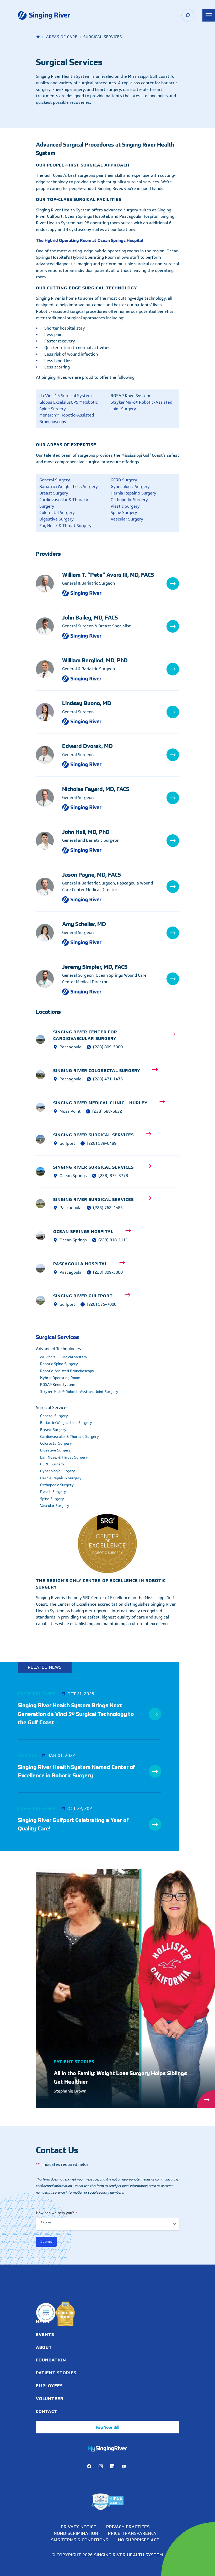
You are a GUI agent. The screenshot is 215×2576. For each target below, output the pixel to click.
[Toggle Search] (188, 15)
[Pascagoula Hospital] (45, 1268)
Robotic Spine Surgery (59, 1364)
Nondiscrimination (76, 2533)
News (42, 2322)
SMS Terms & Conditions (80, 2540)
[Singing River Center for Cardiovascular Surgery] (45, 1039)
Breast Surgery (54, 493)
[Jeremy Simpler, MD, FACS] (49, 979)
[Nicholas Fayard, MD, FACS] (49, 798)
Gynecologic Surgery (130, 486)
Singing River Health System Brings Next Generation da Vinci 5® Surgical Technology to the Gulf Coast (76, 1714)
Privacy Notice (79, 2527)
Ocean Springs (73, 1176)
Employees (49, 2386)
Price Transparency (132, 2533)
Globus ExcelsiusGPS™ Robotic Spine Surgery (69, 405)
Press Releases (37, 1694)
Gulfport (67, 1304)
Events (45, 2334)
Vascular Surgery (127, 519)
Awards (27, 1755)
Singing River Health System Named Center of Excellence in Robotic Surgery (76, 1771)
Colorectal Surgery (57, 512)
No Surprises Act (139, 2540)
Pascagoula (71, 1047)
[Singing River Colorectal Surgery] (45, 1075)
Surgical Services (57, 1337)
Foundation (51, 2360)
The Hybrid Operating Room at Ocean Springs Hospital (90, 240)
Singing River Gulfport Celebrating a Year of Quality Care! (73, 1824)
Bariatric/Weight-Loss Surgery (69, 486)
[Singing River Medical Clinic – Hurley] (45, 1107)
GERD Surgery (124, 480)
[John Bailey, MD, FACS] (49, 626)
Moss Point (70, 1111)
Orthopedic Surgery (129, 500)
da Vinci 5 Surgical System (66, 396)
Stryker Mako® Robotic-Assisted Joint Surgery (141, 405)
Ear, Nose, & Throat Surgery (65, 526)
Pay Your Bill (107, 2427)
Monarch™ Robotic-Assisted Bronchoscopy (67, 418)
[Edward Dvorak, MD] (49, 755)
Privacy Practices (128, 2527)
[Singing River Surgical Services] (45, 1139)
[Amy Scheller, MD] (49, 933)
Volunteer (50, 2398)
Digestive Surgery (57, 519)
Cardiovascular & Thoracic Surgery (64, 503)
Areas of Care (62, 37)
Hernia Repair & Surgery (133, 493)
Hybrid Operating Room (60, 1378)
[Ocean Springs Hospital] (45, 1236)
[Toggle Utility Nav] (209, 15)
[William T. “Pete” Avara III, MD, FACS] (49, 584)
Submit (46, 2242)
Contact (47, 2411)
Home (39, 37)
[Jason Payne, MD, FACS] (49, 887)
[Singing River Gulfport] (45, 1300)
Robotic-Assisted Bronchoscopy (67, 1371)
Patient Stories (56, 2373)
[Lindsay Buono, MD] (49, 712)
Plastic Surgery (125, 506)
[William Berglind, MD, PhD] (49, 669)
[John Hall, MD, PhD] (49, 841)
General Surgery (55, 480)
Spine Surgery (124, 512)
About (44, 2347)
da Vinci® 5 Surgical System (63, 1357)
